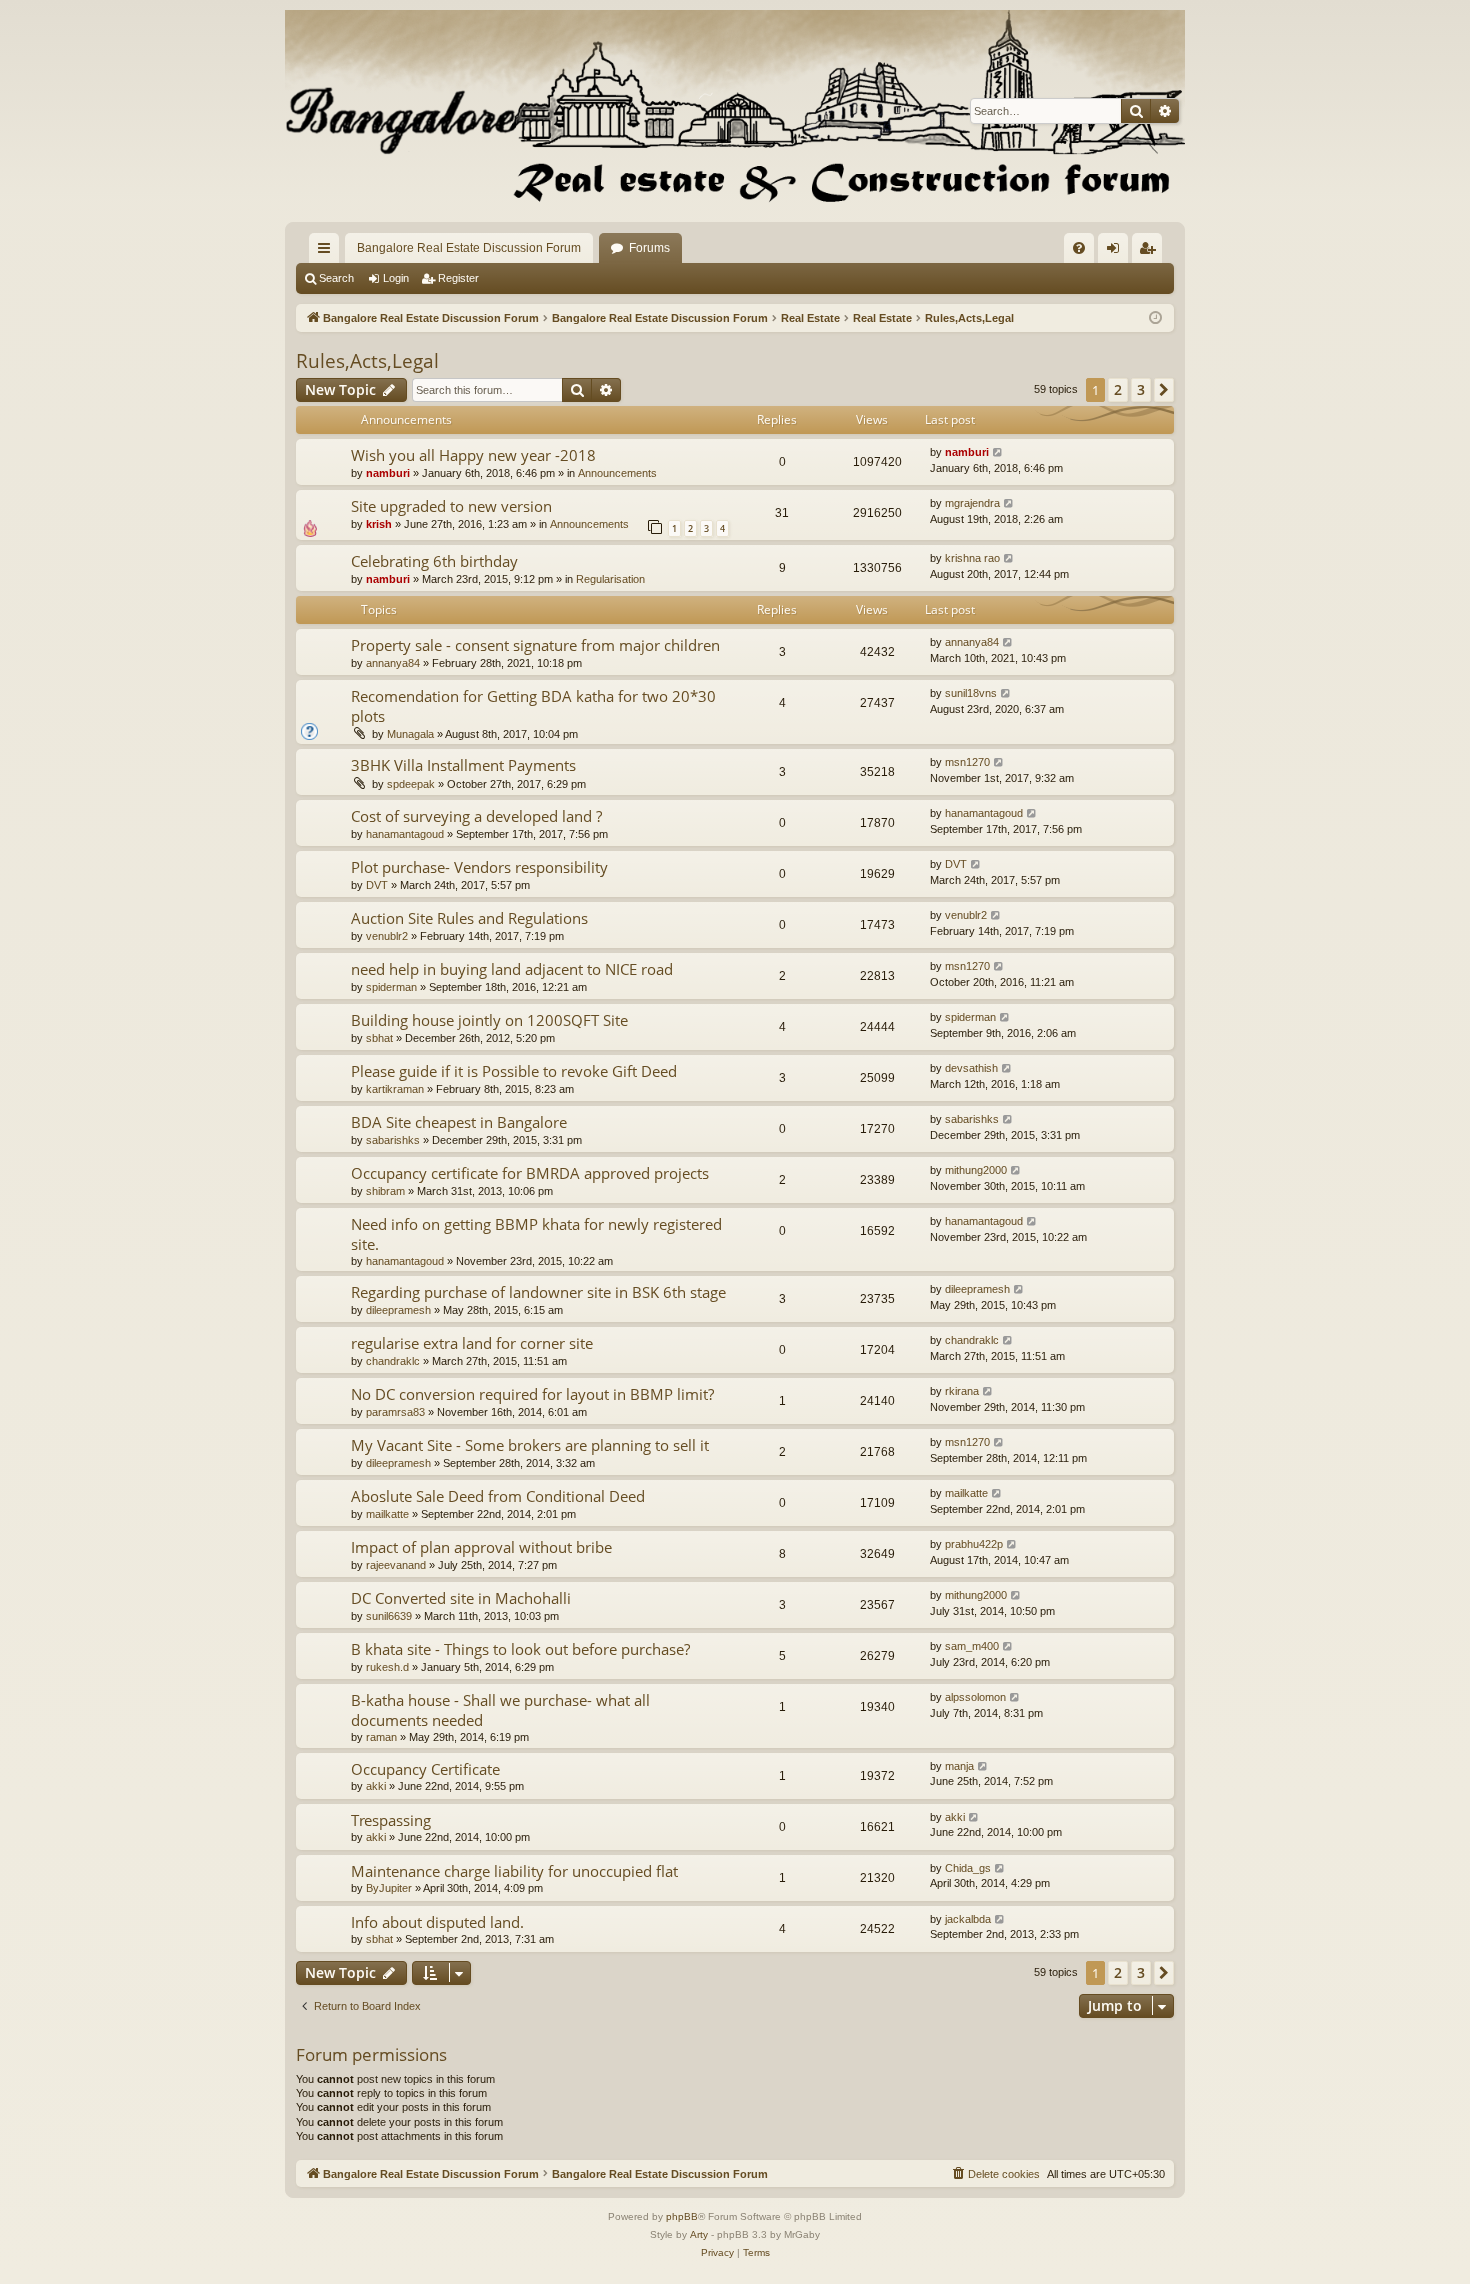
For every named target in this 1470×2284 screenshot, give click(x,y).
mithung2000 (976, 1170)
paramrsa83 (395, 1412)
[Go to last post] (998, 452)
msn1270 (967, 762)
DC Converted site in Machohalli (461, 1598)
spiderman (391, 987)
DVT (377, 885)
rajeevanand (396, 1565)
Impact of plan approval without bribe (481, 1547)
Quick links (328, 252)
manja (959, 1766)
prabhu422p (974, 1544)
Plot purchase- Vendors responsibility (479, 867)
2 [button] (1118, 389)
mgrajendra (972, 503)
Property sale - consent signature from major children (535, 645)
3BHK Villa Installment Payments (463, 765)
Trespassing (391, 1820)
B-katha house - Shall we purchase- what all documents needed (500, 1709)
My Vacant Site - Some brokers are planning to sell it (530, 1445)
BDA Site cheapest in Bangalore (459, 1122)
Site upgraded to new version (451, 506)
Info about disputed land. (437, 1922)
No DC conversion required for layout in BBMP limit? (532, 1394)
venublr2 (387, 936)
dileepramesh (398, 1310)
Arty (699, 2234)
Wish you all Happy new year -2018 (473, 455)
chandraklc (393, 1361)
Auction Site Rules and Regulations (469, 918)
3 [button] (1141, 389)
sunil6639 (389, 1616)
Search (336, 278)
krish (379, 524)
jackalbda (968, 1919)
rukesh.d (387, 1667)
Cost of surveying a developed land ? (476, 816)
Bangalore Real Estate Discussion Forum (469, 248)
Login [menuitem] (1117, 252)
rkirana (962, 1391)
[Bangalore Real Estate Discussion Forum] (735, 111)
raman (381, 1737)
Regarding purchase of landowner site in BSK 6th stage (538, 1292)
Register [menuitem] (1151, 252)
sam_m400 (972, 1646)
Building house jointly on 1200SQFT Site (489, 1020)
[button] (1164, 390)
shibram (385, 1191)
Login (396, 278)
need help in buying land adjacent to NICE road (512, 969)
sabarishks (393, 1140)
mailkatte (387, 1514)
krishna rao (972, 558)
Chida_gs (968, 1868)
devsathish (971, 1068)
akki (376, 1786)
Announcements (617, 473)
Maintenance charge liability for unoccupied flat (514, 1871)
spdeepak (411, 784)
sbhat (379, 1038)
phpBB (682, 2216)
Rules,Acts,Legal (367, 361)
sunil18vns (971, 693)
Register (458, 278)
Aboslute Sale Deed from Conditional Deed (498, 1496)
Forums (649, 248)
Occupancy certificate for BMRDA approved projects (530, 1173)
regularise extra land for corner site (472, 1343)
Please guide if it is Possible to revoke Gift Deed (514, 1071)
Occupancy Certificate (425, 1769)
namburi (388, 473)
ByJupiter (389, 1888)
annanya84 (393, 663)
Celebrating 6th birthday (434, 561)
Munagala (410, 734)
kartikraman (395, 1089)
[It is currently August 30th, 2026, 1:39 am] (1155, 318)
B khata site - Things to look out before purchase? (520, 1649)
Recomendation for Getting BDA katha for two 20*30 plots (533, 705)
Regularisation (610, 579)
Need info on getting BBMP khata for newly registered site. (536, 1233)
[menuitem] (1079, 248)
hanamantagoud (405, 834)
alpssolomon (975, 1697)
